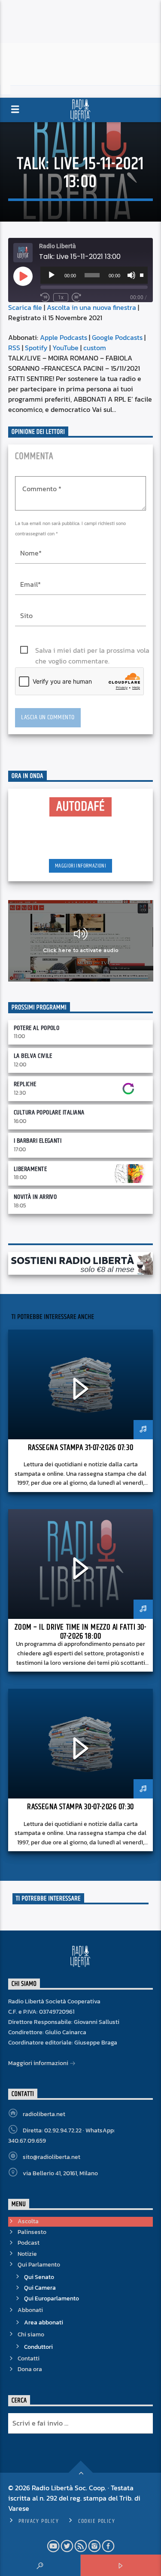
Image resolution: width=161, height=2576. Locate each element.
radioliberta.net (44, 2114)
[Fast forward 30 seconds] (76, 297)
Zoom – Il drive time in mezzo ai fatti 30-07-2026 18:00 (80, 1632)
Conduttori (38, 2347)
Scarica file (25, 307)
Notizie (27, 2254)
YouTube (65, 348)
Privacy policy (39, 2521)
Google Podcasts (117, 337)
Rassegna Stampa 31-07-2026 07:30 (80, 1448)
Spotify (36, 348)
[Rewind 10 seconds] (45, 297)
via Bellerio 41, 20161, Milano (60, 2173)
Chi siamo (31, 2334)
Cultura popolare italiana (49, 1112)
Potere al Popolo (37, 1028)
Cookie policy (97, 2521)
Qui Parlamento (39, 2265)
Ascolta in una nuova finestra (91, 307)
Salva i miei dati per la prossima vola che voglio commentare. (92, 650)
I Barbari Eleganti (38, 1141)
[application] (94, 275)
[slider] (142, 274)
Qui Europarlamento (52, 2298)
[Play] (52, 275)
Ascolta (28, 2221)
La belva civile (33, 1056)
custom (95, 348)
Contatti (29, 2358)
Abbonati (30, 2310)
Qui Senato (39, 2277)
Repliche (25, 1084)
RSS (14, 348)
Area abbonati (44, 2322)
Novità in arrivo (35, 1197)
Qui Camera (40, 2288)
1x (61, 297)
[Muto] (131, 275)
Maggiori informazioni (80, 866)
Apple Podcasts (64, 337)
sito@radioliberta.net (52, 2157)
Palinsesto (32, 2232)
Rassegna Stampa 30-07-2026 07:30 (80, 1807)
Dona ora (30, 2369)
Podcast (29, 2243)
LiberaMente (30, 1169)
